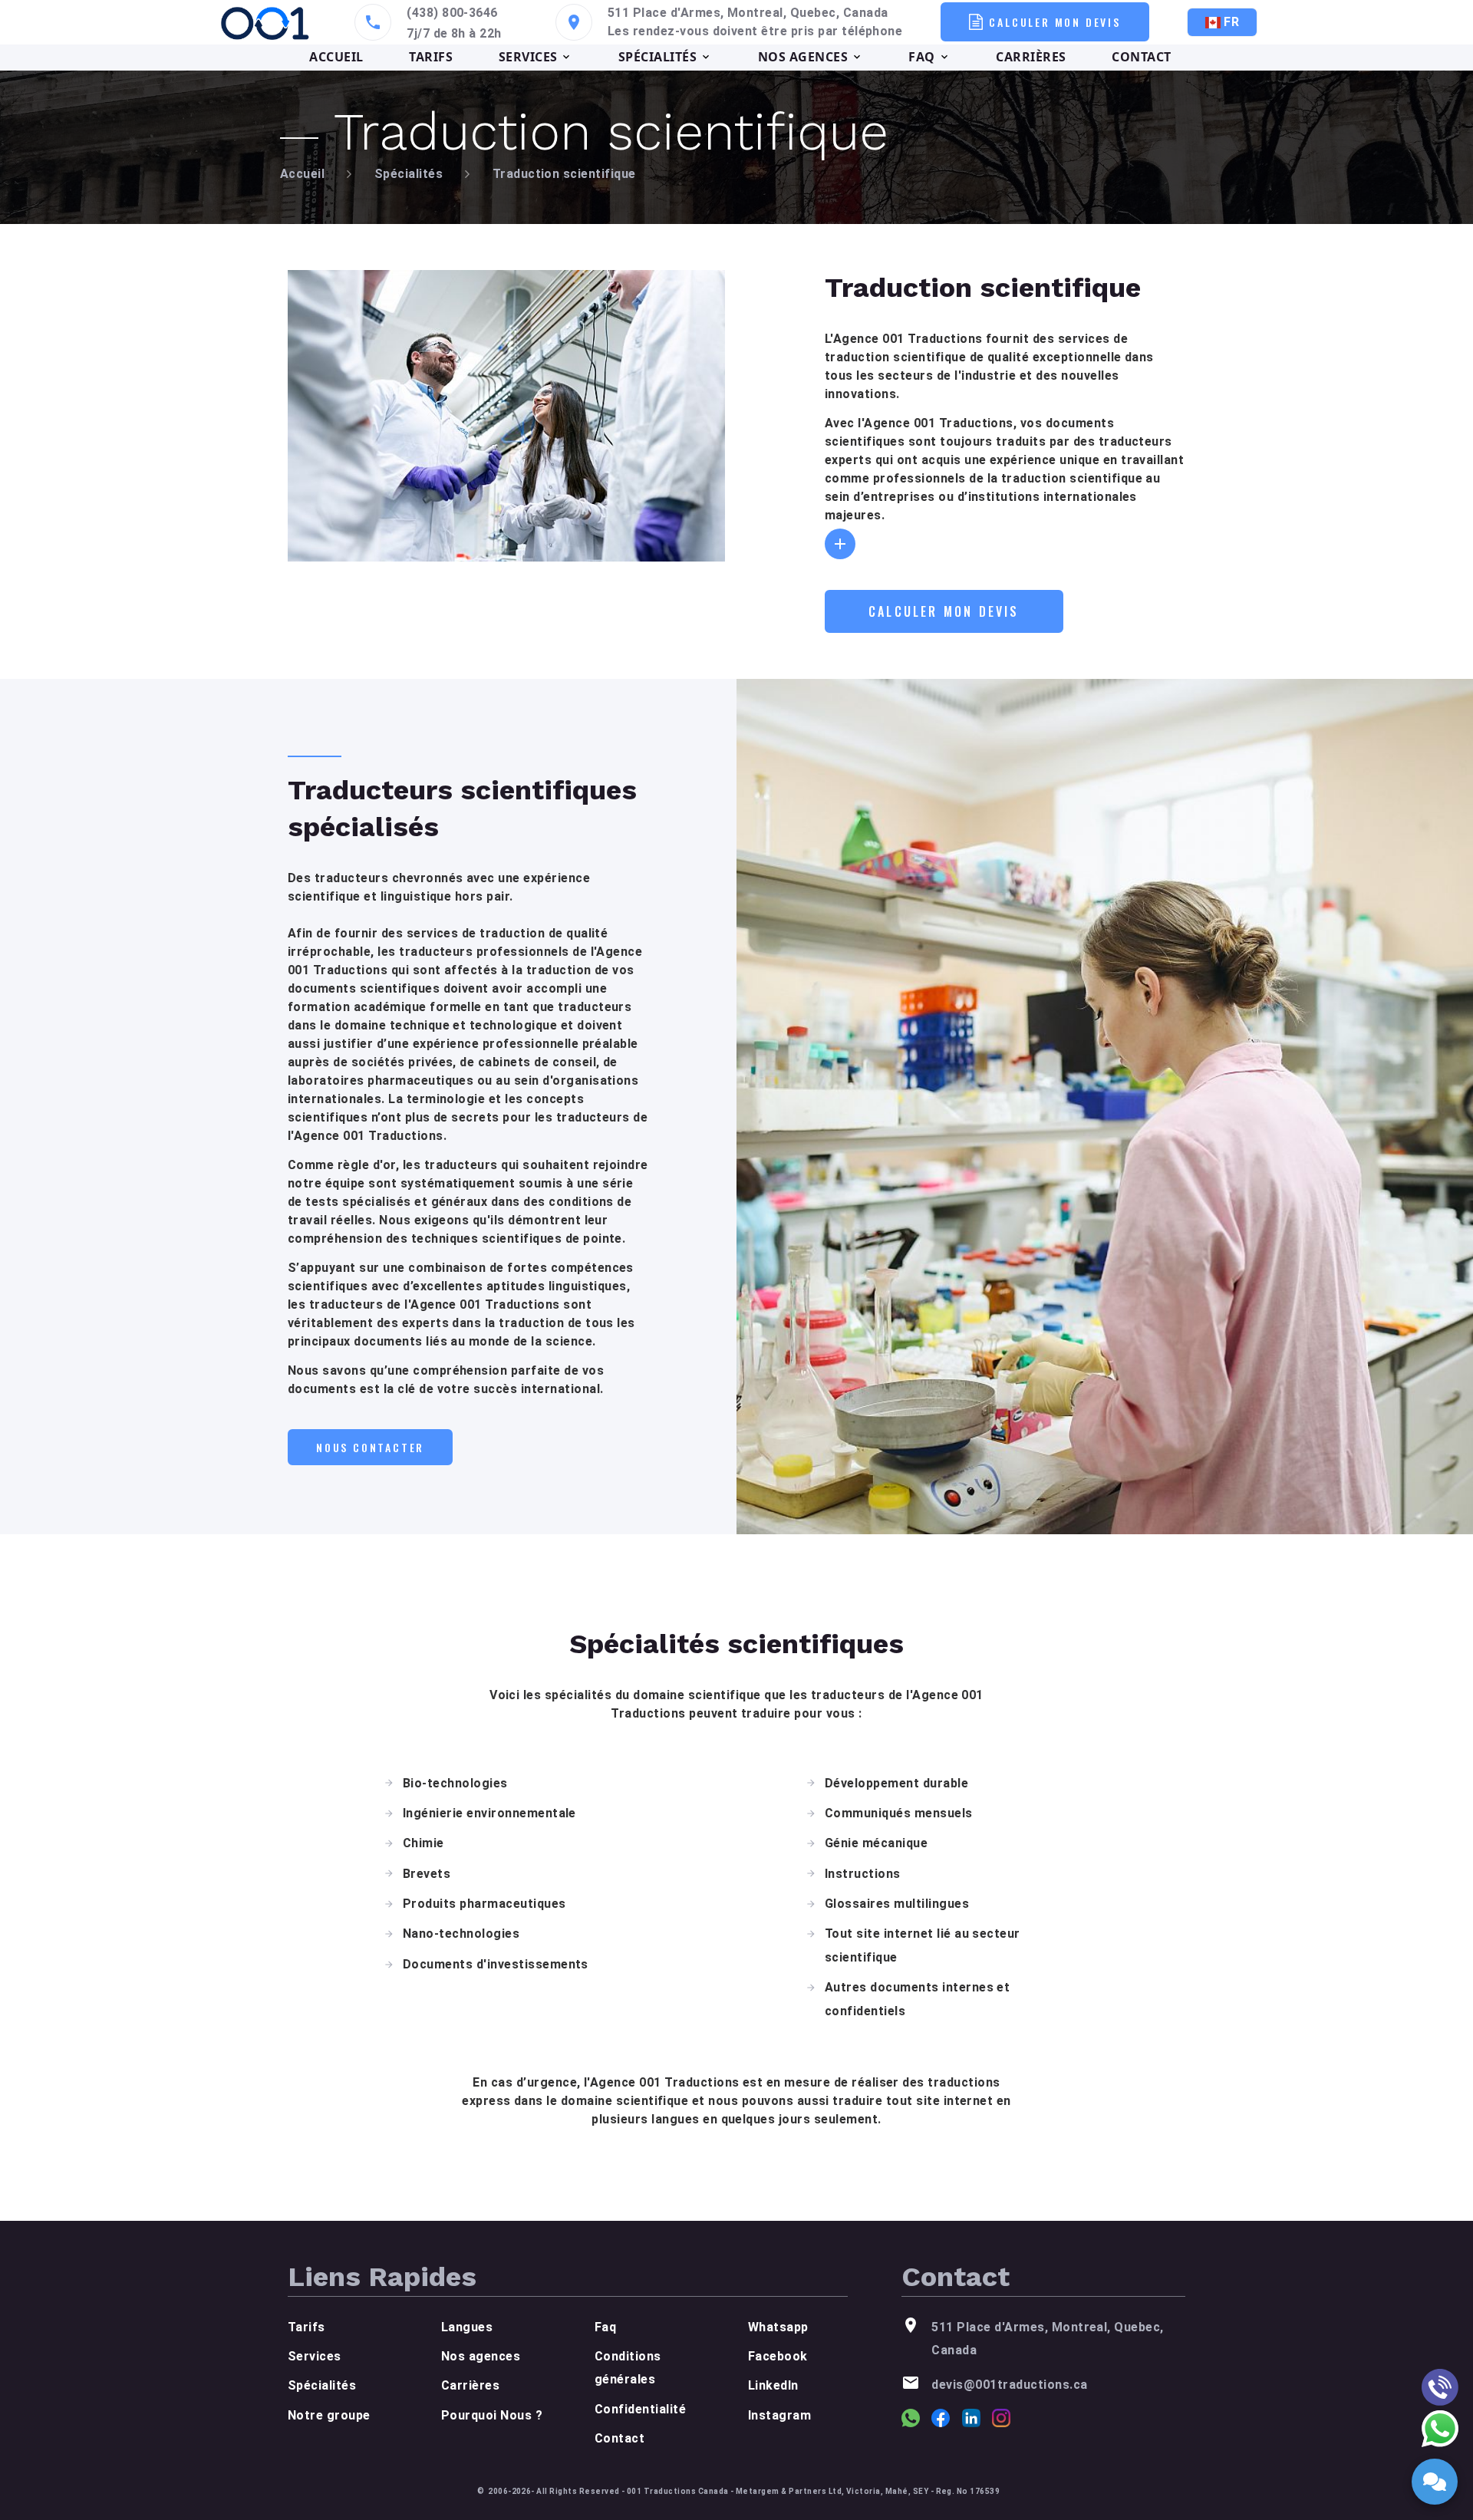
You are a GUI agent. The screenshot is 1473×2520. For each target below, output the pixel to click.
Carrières (470, 2385)
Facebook (778, 2356)
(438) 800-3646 (452, 13)
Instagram (779, 2415)
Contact (620, 2438)
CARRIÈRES (1031, 57)
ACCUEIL (336, 57)
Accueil (302, 174)
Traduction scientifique (564, 174)
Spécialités (409, 174)
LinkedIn (773, 2385)
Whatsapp (778, 2327)
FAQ (921, 57)
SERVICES (528, 57)
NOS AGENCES (803, 57)
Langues (467, 2327)
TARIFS (431, 57)
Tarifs (306, 2327)
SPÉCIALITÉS (657, 57)
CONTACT (1141, 57)
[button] (840, 544)
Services (315, 2356)
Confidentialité (640, 2409)
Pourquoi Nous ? (492, 2415)
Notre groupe (329, 2415)
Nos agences (481, 2356)
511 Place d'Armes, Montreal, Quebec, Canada (748, 13)
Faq (605, 2327)
